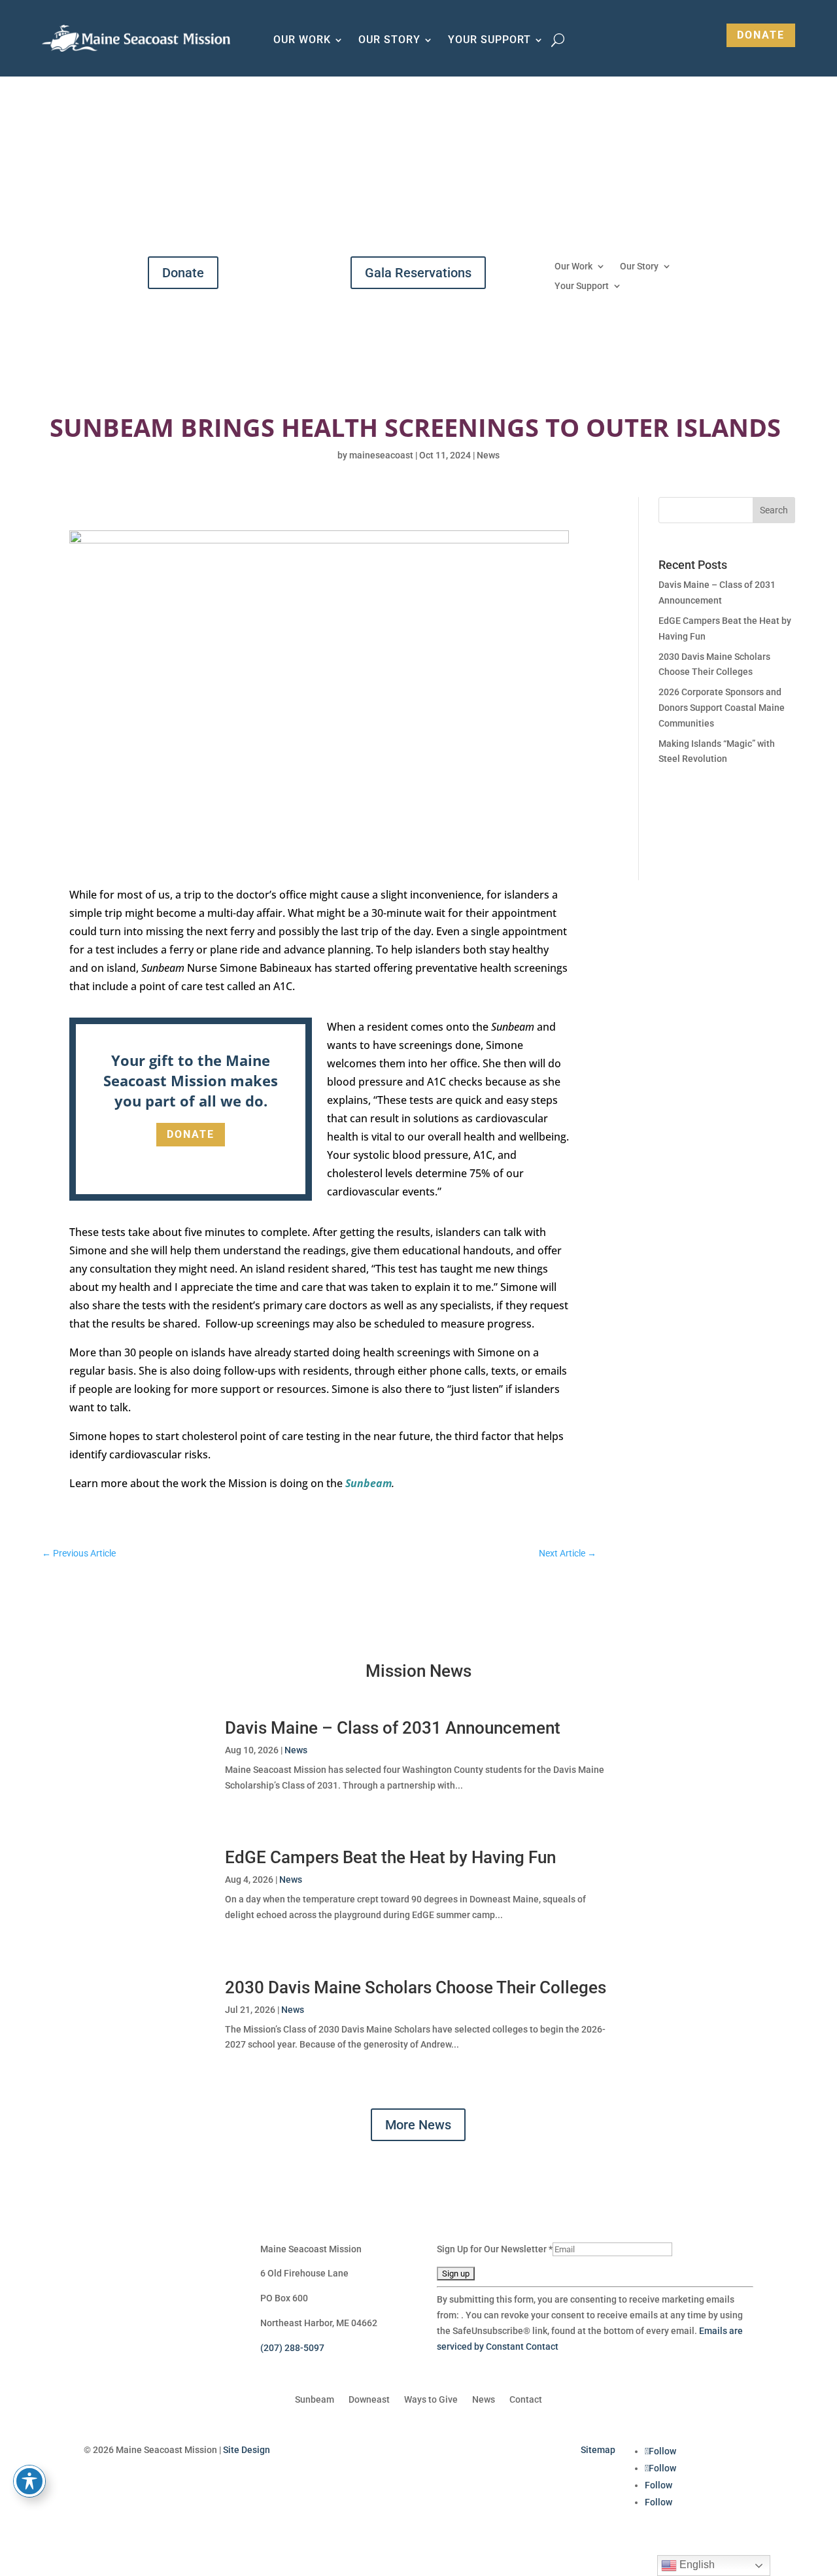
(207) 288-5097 (292, 2348)
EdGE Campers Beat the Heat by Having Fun (390, 1857)
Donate (761, 35)
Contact (526, 2400)
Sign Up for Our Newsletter (495, 2249)
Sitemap (598, 2450)
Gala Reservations (418, 273)
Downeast (369, 2400)
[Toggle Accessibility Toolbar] (29, 2481)
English (696, 2565)
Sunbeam (368, 1483)
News (488, 455)
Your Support (489, 41)
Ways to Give (431, 2400)
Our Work (302, 41)
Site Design (247, 2450)
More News (418, 2125)
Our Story (389, 41)
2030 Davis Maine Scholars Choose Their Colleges (416, 1987)
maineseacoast (381, 455)
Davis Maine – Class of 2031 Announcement (393, 1728)
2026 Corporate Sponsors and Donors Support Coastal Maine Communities (722, 708)
